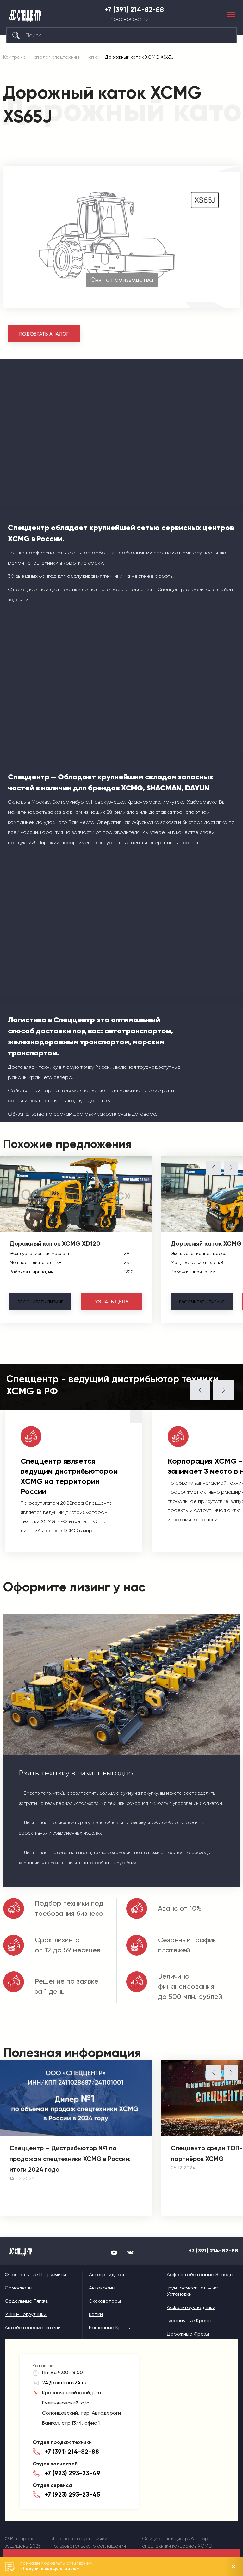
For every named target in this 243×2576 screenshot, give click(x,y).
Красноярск (126, 19)
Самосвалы (19, 2288)
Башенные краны (110, 2328)
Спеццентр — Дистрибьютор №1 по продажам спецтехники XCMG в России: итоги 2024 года (70, 2159)
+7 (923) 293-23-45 (72, 2494)
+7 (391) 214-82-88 (134, 10)
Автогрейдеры (106, 2274)
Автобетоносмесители (33, 2328)
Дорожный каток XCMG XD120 (55, 1243)
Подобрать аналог (44, 334)
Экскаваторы (105, 2301)
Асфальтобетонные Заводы (200, 2274)
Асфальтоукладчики (191, 2307)
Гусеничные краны (189, 2321)
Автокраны (102, 2288)
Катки (96, 2314)
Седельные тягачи (27, 2301)
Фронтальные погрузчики (35, 2274)
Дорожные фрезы (188, 2334)
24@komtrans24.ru (64, 2382)
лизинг (40, 1302)
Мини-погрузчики (26, 2314)
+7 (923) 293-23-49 (72, 2473)
